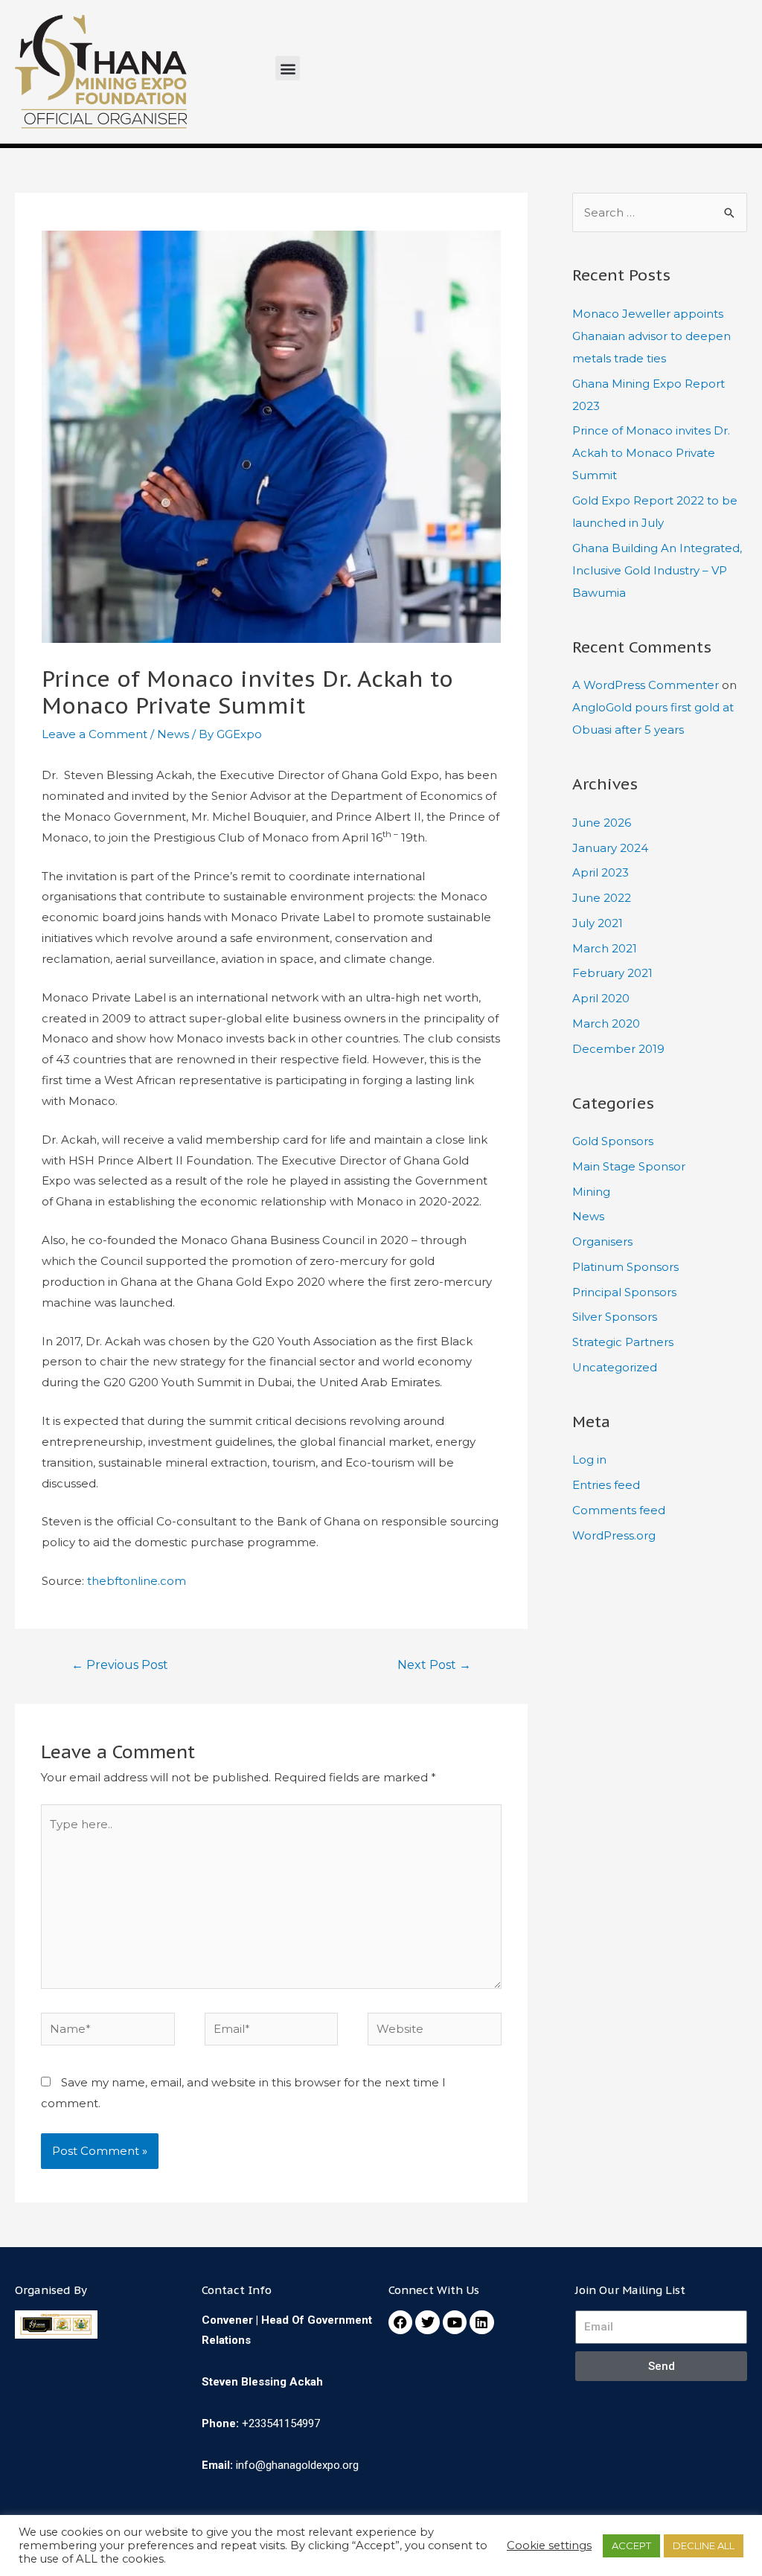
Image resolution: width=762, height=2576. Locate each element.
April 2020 (601, 998)
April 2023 (601, 872)
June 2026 (602, 823)
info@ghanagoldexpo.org (297, 2465)
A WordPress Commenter (646, 685)
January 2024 (610, 848)
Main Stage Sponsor (629, 1166)
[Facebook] (400, 2322)
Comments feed (619, 1510)
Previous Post (120, 1665)
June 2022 (602, 898)
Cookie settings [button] (549, 2545)
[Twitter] (427, 2322)
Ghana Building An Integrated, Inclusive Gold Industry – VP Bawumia (657, 570)
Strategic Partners (623, 1342)
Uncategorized (615, 1367)
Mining (591, 1192)
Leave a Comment (95, 734)
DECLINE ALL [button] (704, 2545)
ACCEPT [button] (631, 2545)
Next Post (434, 1665)
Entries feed (606, 1485)
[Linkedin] (481, 2322)
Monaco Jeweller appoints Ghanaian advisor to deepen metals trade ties (651, 336)
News (173, 734)
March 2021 (605, 948)
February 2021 (612, 973)
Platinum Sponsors (625, 1267)
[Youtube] (455, 2322)
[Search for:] (660, 212)
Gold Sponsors (613, 1141)
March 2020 (606, 1023)
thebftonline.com (137, 1581)
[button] (288, 68)
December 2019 (618, 1049)
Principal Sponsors (624, 1292)
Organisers (602, 1241)
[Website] (435, 2032)
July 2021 (598, 923)
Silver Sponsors (615, 1317)
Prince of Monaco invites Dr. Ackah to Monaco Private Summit (651, 453)
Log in (589, 1460)
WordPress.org (614, 1535)
